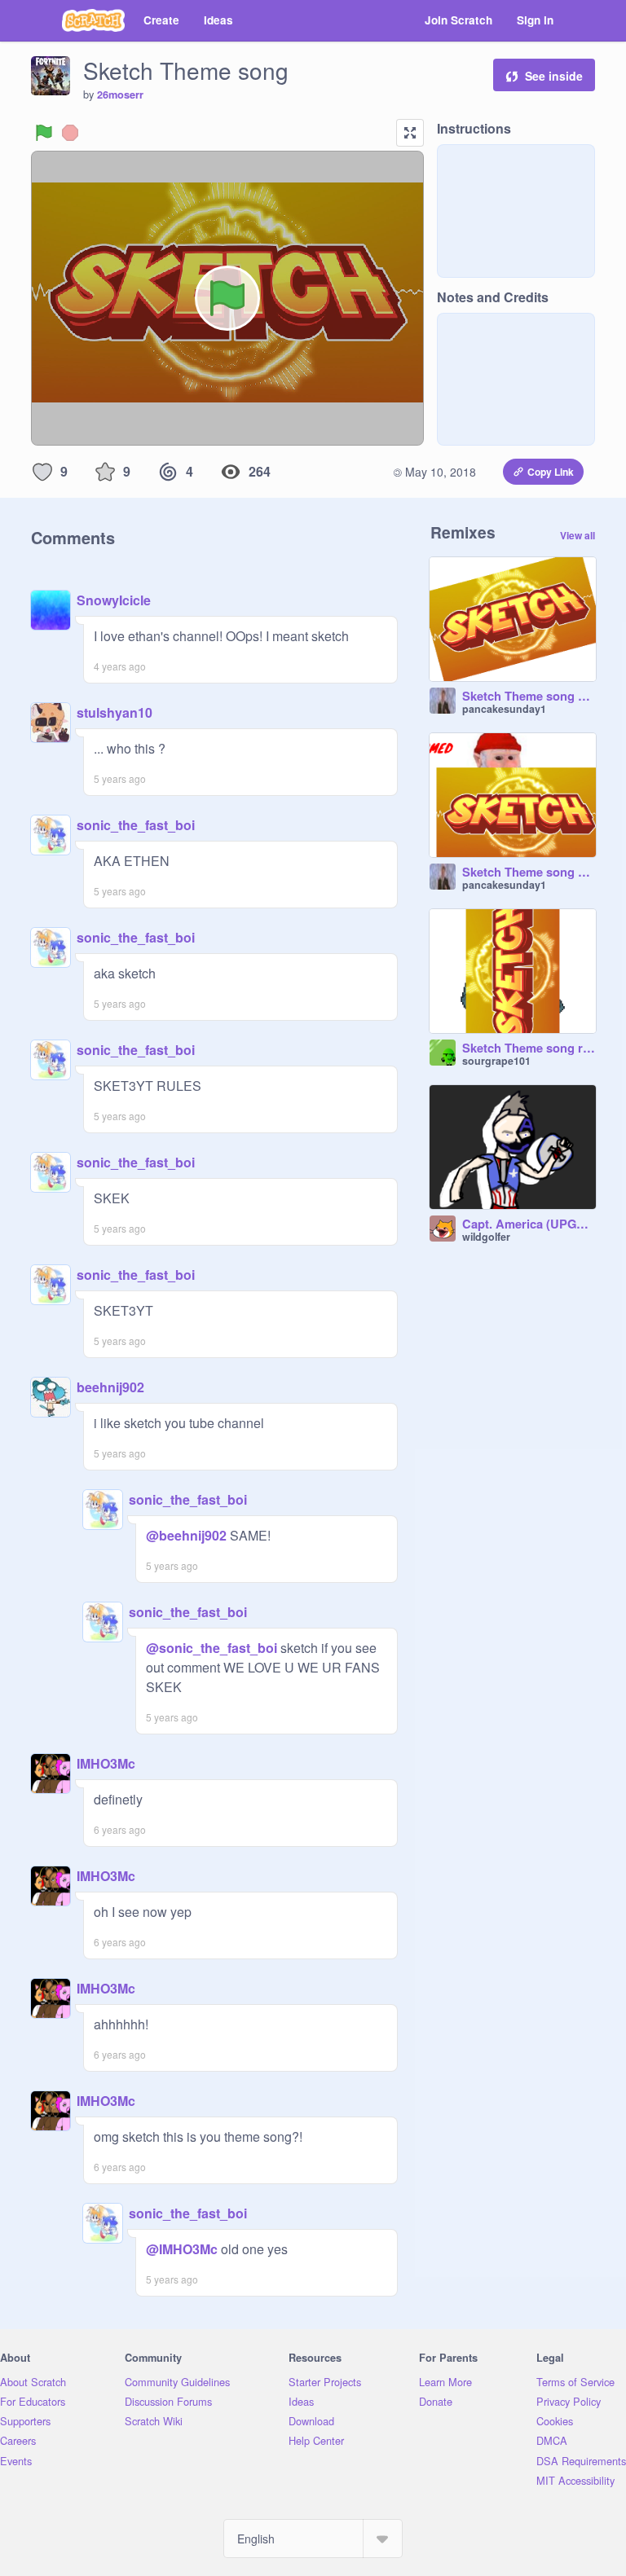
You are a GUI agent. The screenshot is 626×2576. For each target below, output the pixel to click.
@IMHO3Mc (182, 2249)
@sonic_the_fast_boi (212, 1648)
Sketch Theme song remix (529, 1048)
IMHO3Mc (106, 1763)
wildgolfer (486, 1237)
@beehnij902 (186, 1535)
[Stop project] (70, 133)
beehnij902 (110, 1387)
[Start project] (44, 133)
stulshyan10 (115, 712)
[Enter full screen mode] (410, 133)
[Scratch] (93, 20)
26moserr (120, 95)
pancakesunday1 (504, 709)
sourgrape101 (496, 1061)
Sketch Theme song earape (529, 873)
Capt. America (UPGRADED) (529, 1224)
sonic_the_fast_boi (136, 825)
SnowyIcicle (114, 600)
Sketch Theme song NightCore (529, 697)
